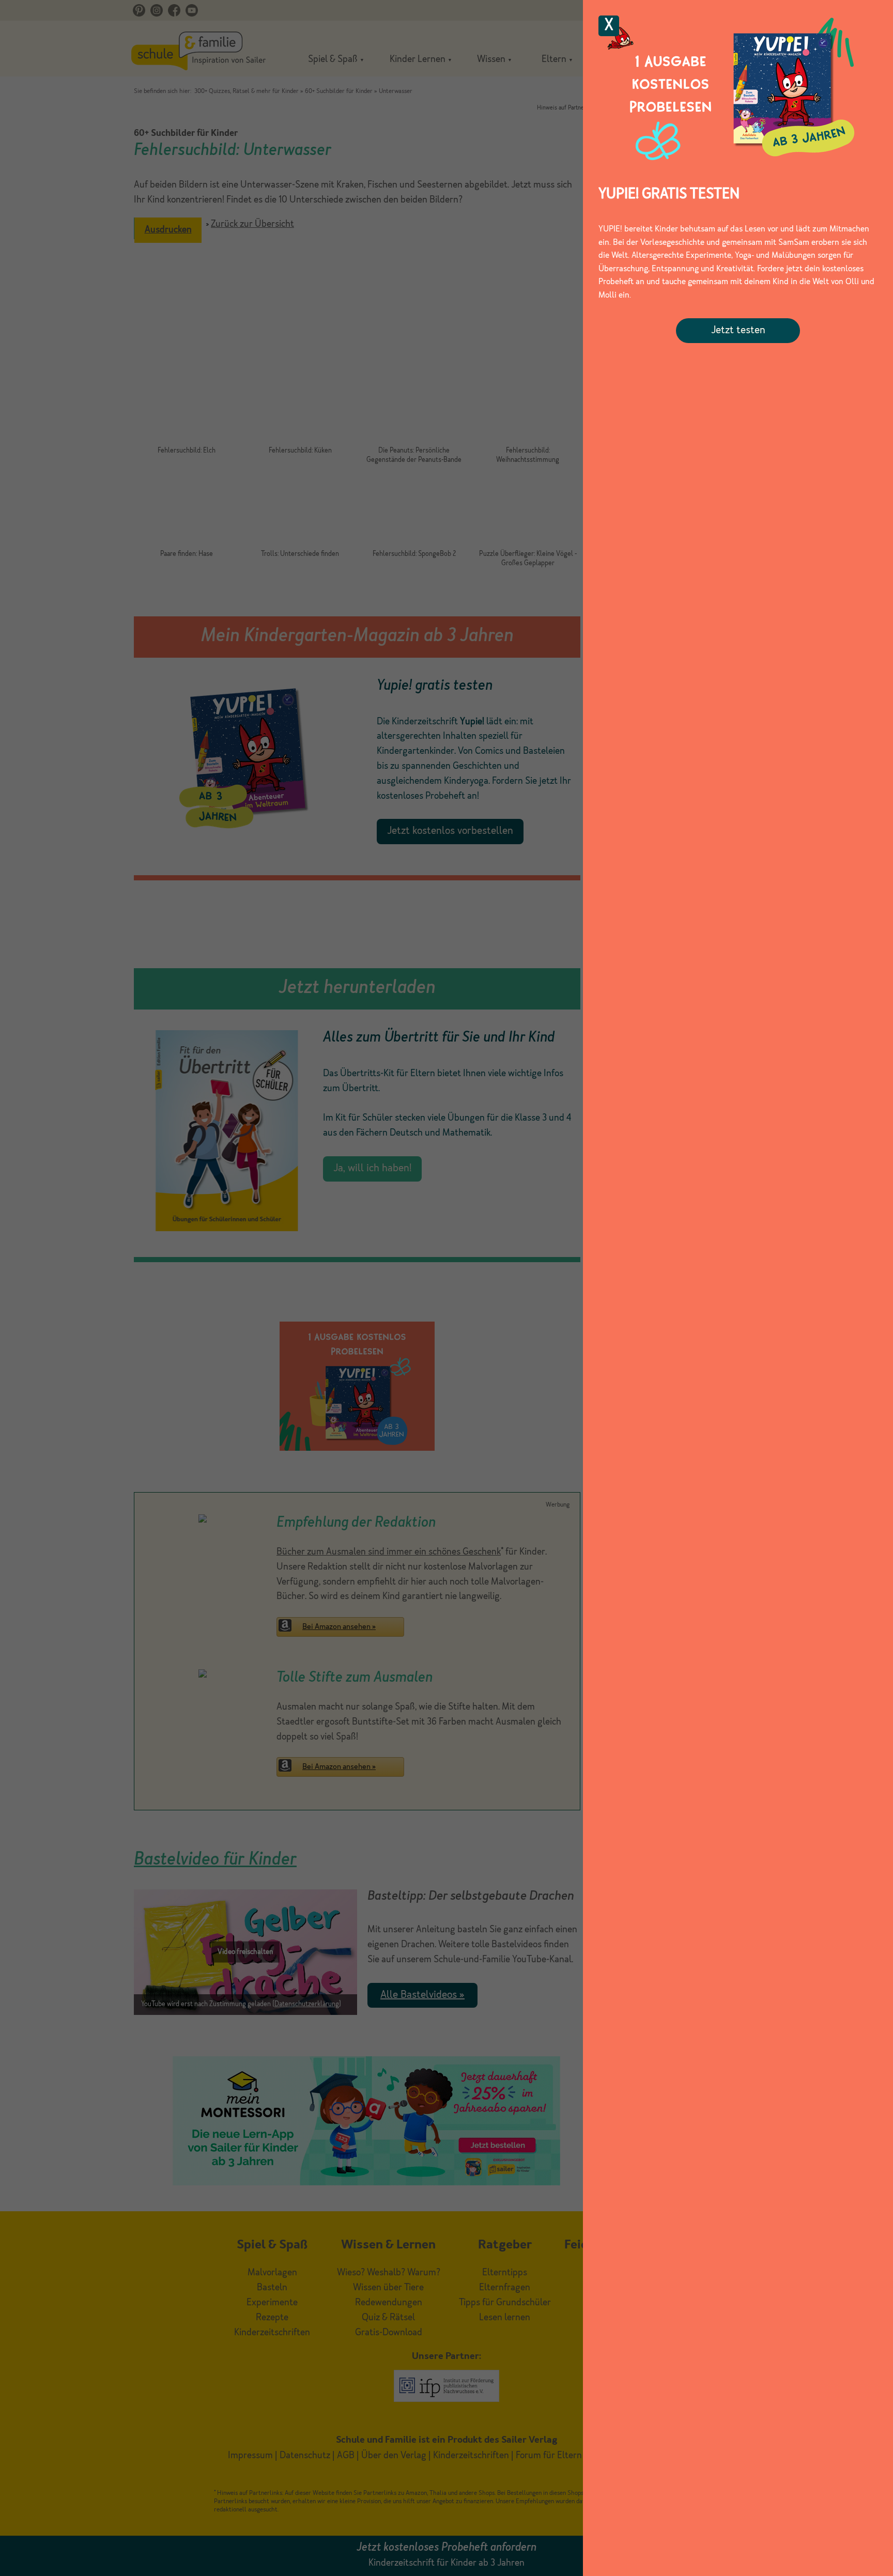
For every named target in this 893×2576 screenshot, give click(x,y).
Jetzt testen (738, 331)
